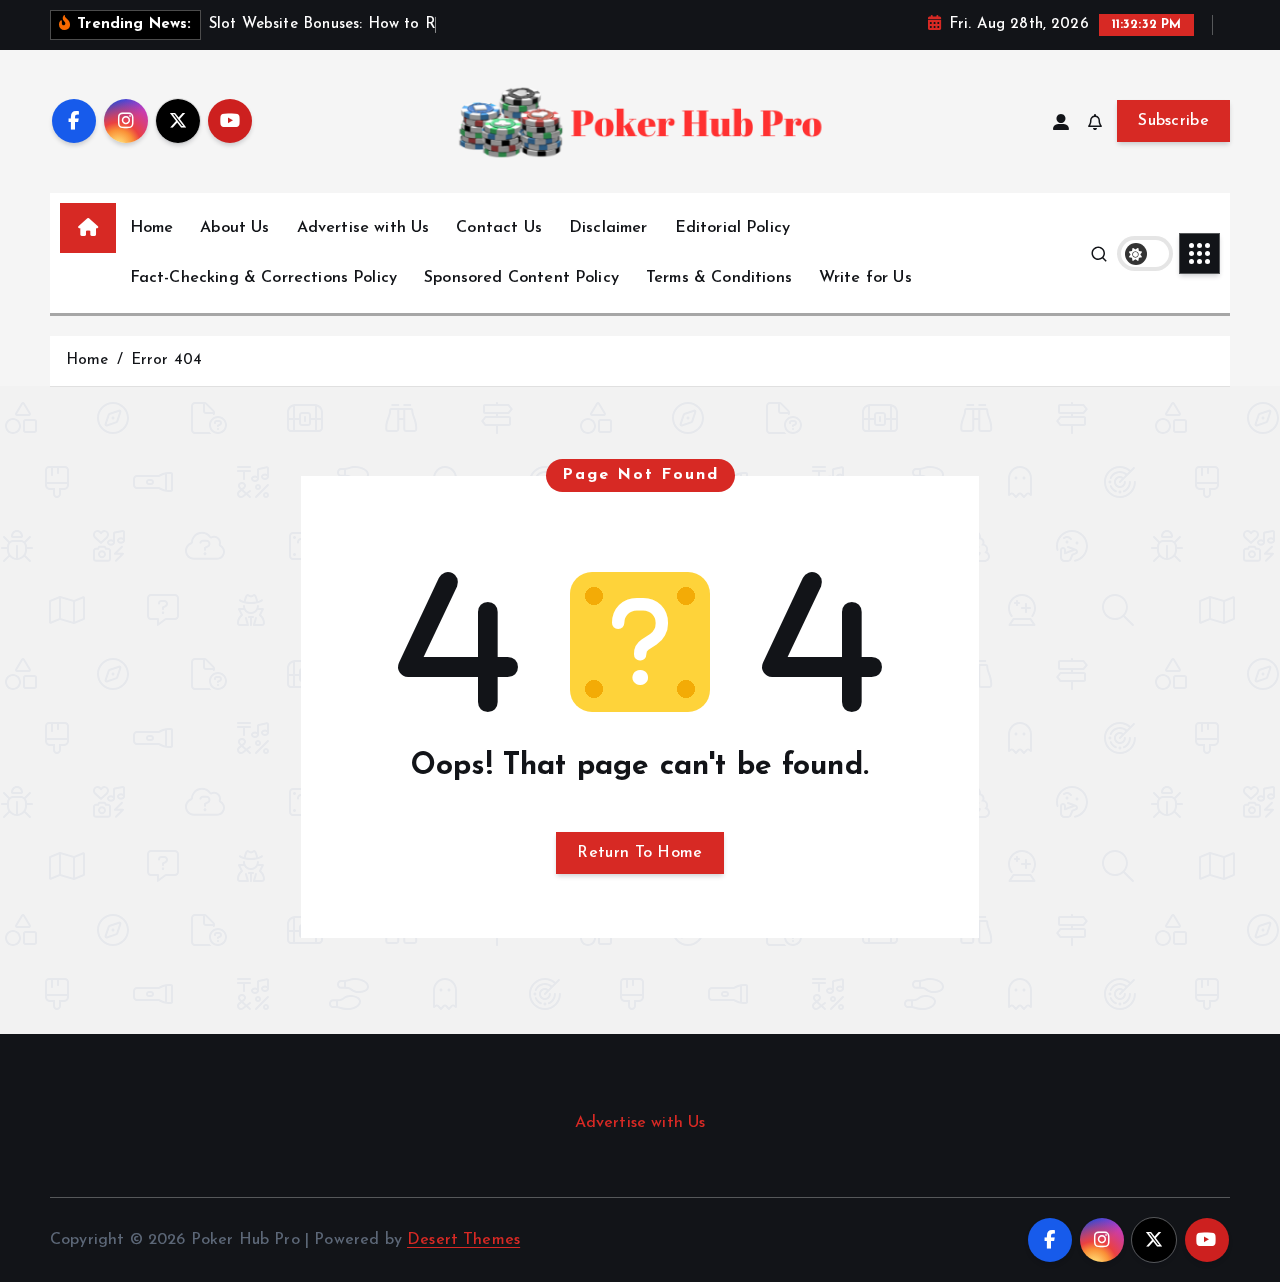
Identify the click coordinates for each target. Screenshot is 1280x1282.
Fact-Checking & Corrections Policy (263, 278)
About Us (234, 228)
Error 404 (166, 360)
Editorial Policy (733, 228)
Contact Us (499, 228)
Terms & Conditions (719, 278)
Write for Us (865, 278)
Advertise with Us (363, 228)
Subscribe (1173, 121)
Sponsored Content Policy (521, 278)
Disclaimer (608, 228)
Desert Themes (463, 1240)
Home (152, 228)
